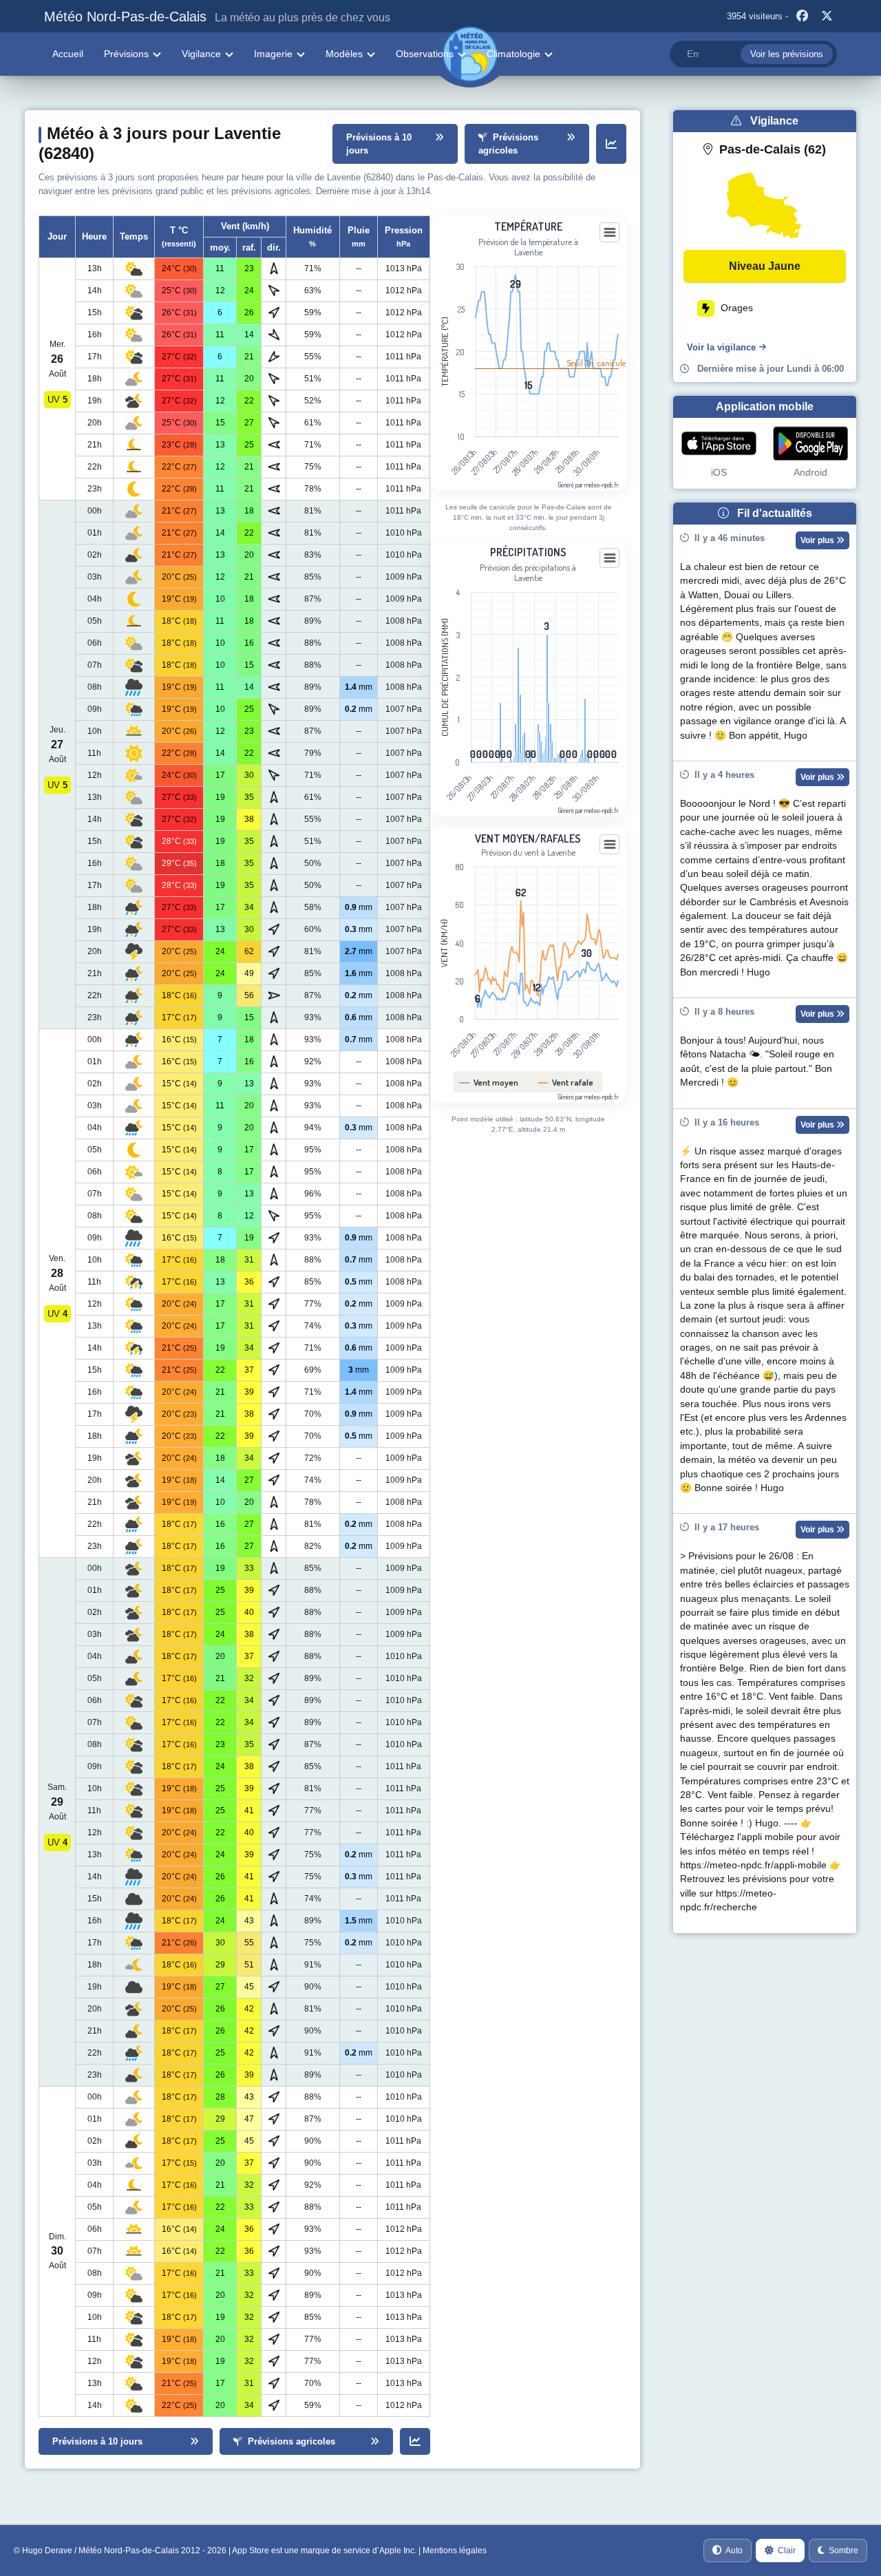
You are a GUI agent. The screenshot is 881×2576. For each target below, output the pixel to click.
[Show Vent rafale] (567, 1083)
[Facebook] (802, 17)
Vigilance (201, 54)
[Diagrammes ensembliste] (611, 144)
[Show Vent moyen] (492, 1083)
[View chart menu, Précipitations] (610, 558)
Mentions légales (455, 2551)
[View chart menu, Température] (610, 233)
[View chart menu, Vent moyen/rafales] (610, 845)
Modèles (344, 54)
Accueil (68, 54)
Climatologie (513, 54)
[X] (827, 17)
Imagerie (273, 54)
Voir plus (818, 540)
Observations (425, 54)
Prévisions (126, 54)
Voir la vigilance (721, 347)
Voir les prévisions (787, 54)
